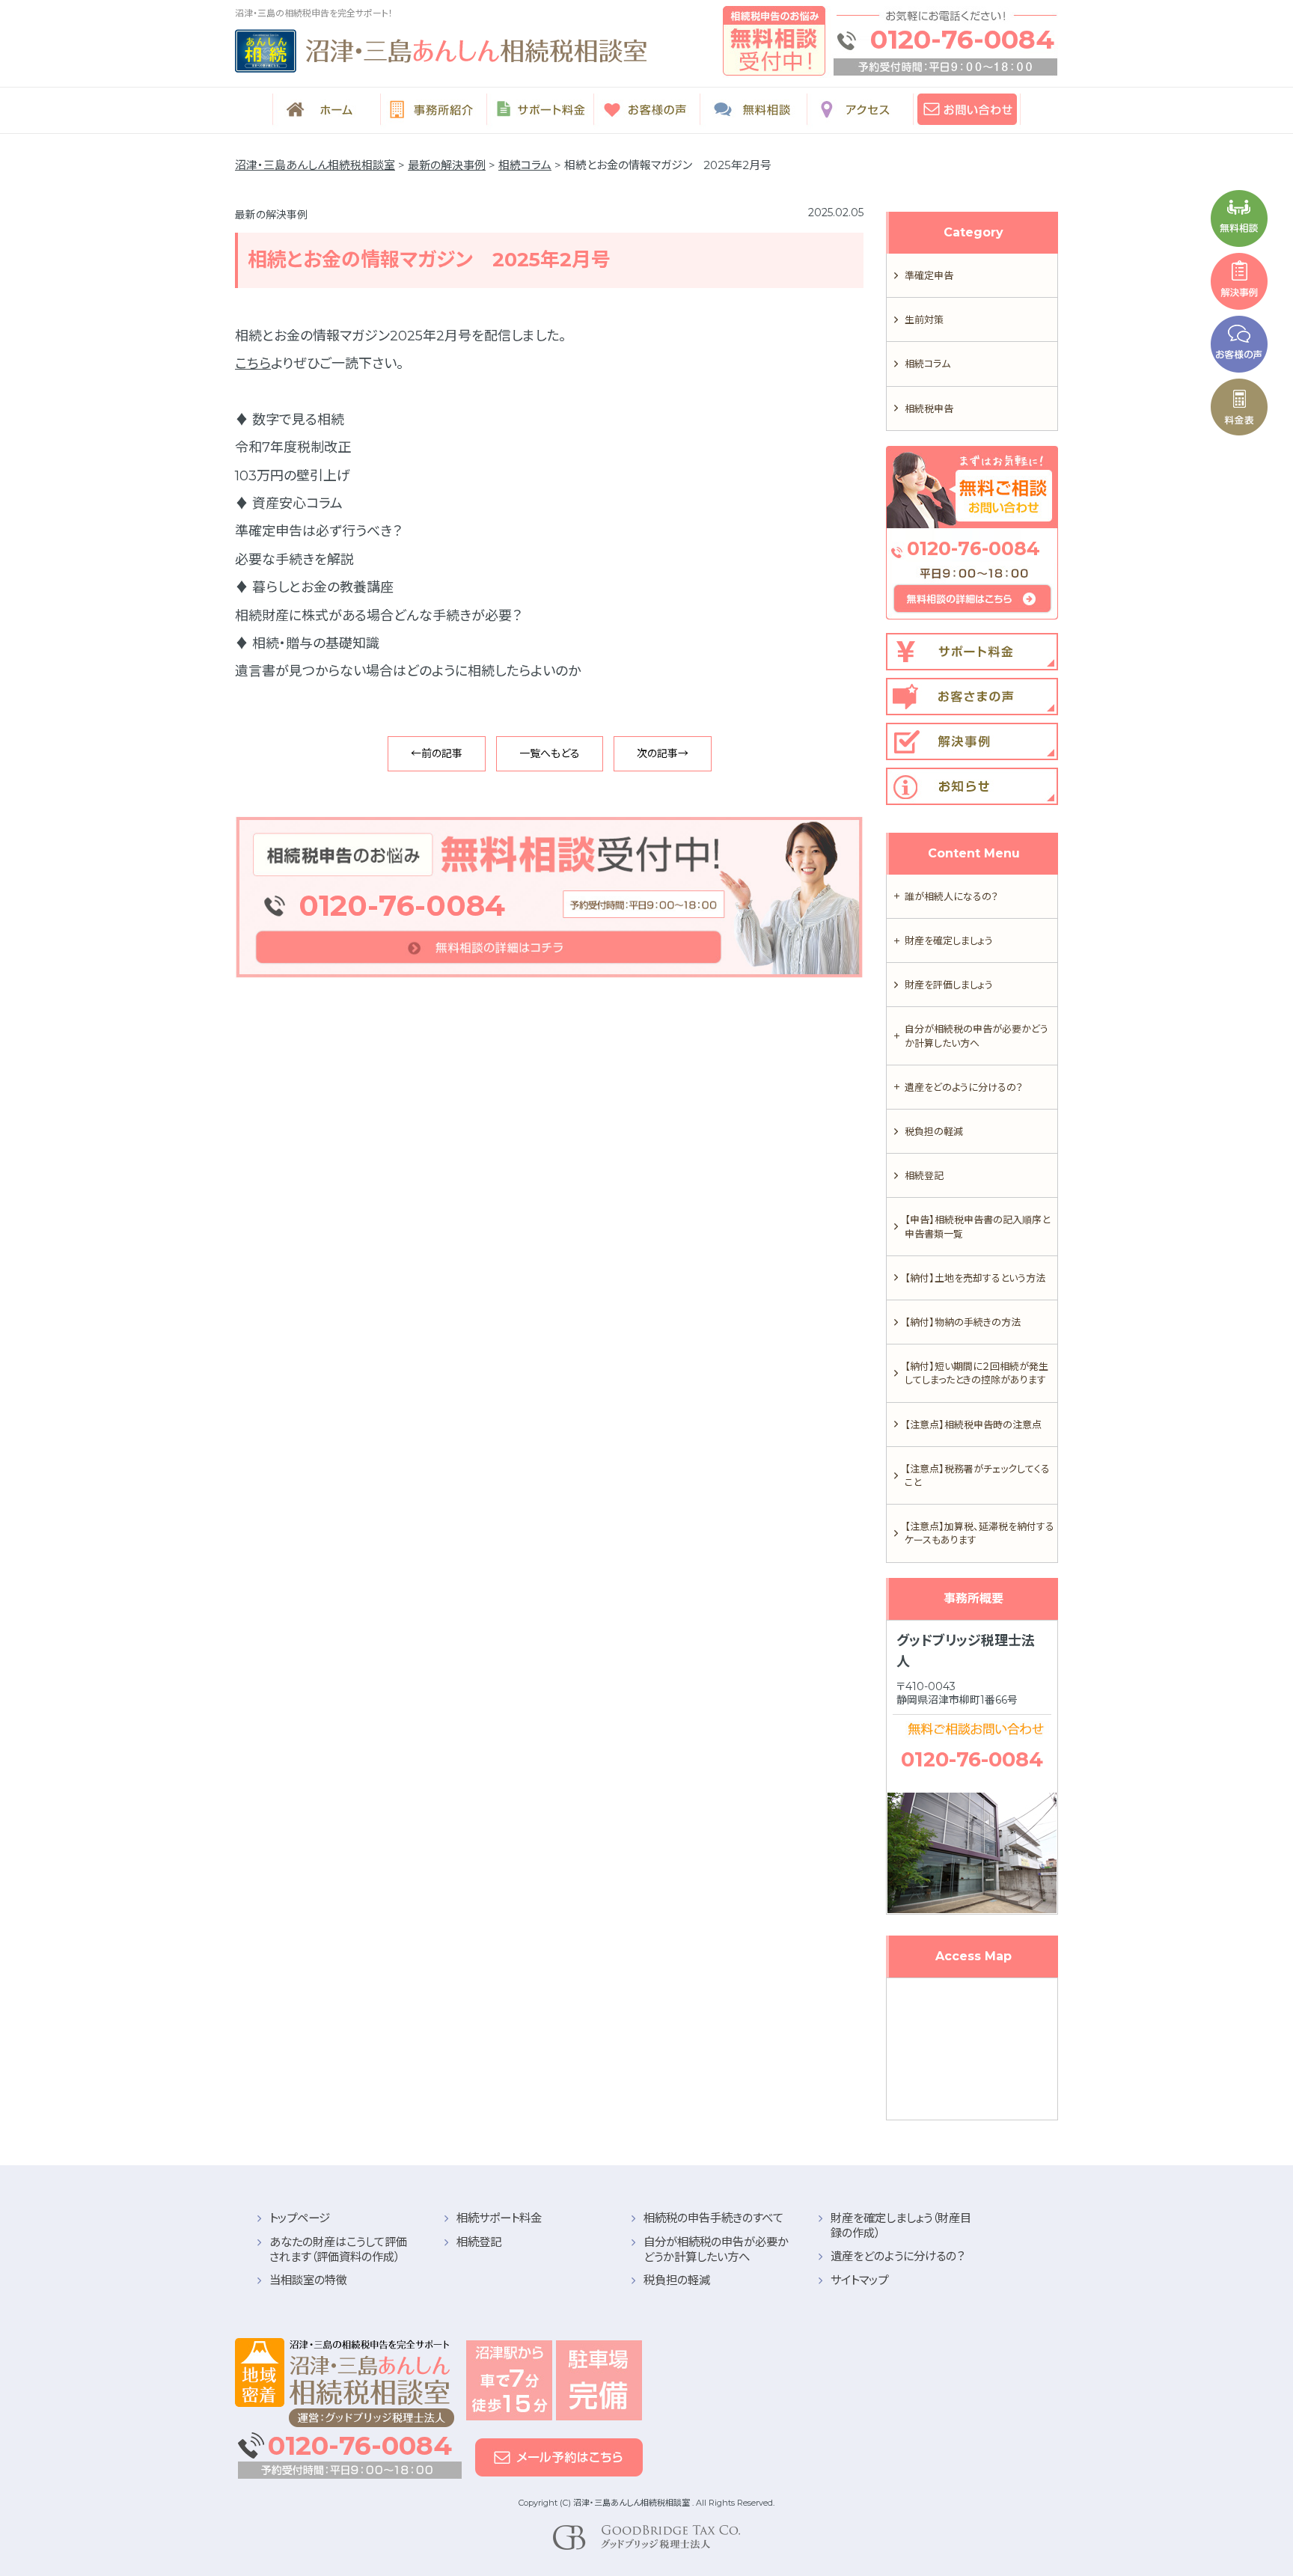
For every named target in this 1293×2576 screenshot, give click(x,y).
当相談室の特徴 (308, 2280)
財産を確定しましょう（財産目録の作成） (901, 2225)
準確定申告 (929, 275)
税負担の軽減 (934, 1131)
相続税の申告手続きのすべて (713, 2218)
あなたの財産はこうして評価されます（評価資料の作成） (338, 2249)
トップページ (300, 2218)
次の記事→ (663, 753)
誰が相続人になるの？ (951, 896)
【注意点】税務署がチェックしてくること (977, 1475)
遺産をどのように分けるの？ (964, 1087)
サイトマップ (859, 2280)
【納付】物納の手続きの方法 (963, 1322)
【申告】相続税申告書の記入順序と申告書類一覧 (977, 1226)
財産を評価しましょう (949, 985)
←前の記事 (437, 753)
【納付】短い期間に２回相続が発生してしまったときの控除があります (976, 1373)
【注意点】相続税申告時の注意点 (973, 1425)
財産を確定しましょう (949, 940)
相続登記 (924, 1175)
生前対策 (924, 319)
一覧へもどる (550, 753)
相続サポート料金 (499, 2218)
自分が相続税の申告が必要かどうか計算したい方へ (976, 1035)
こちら (253, 364)
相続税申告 (929, 409)
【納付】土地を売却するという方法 (975, 1278)
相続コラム (927, 364)
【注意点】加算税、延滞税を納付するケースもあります (979, 1533)
